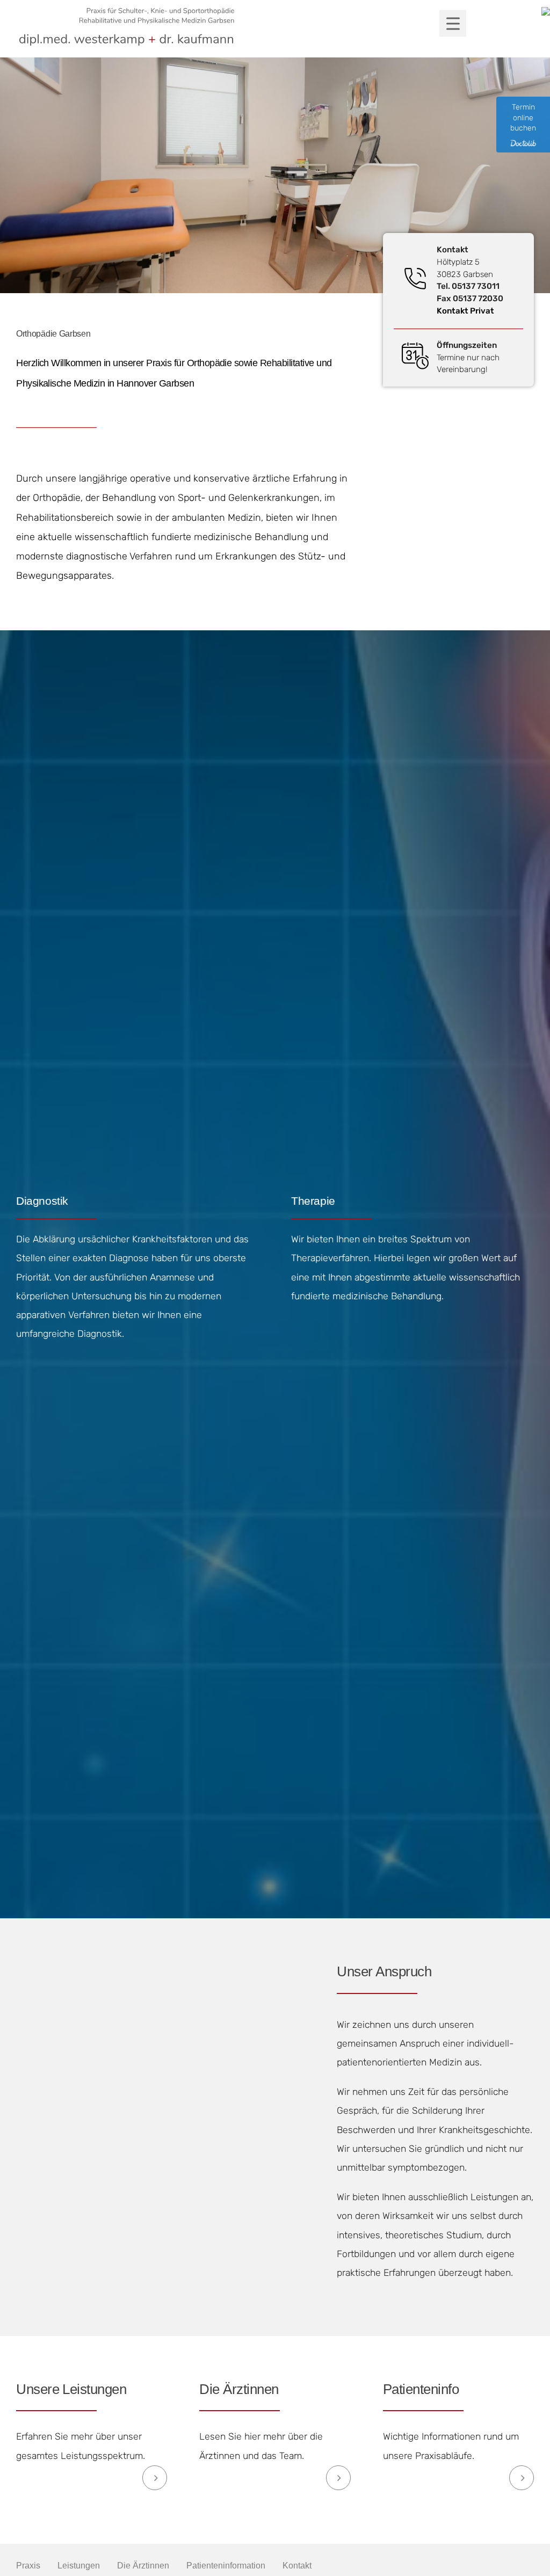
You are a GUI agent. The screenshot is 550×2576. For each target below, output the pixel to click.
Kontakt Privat (465, 311)
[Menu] (442, 30)
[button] (453, 23)
